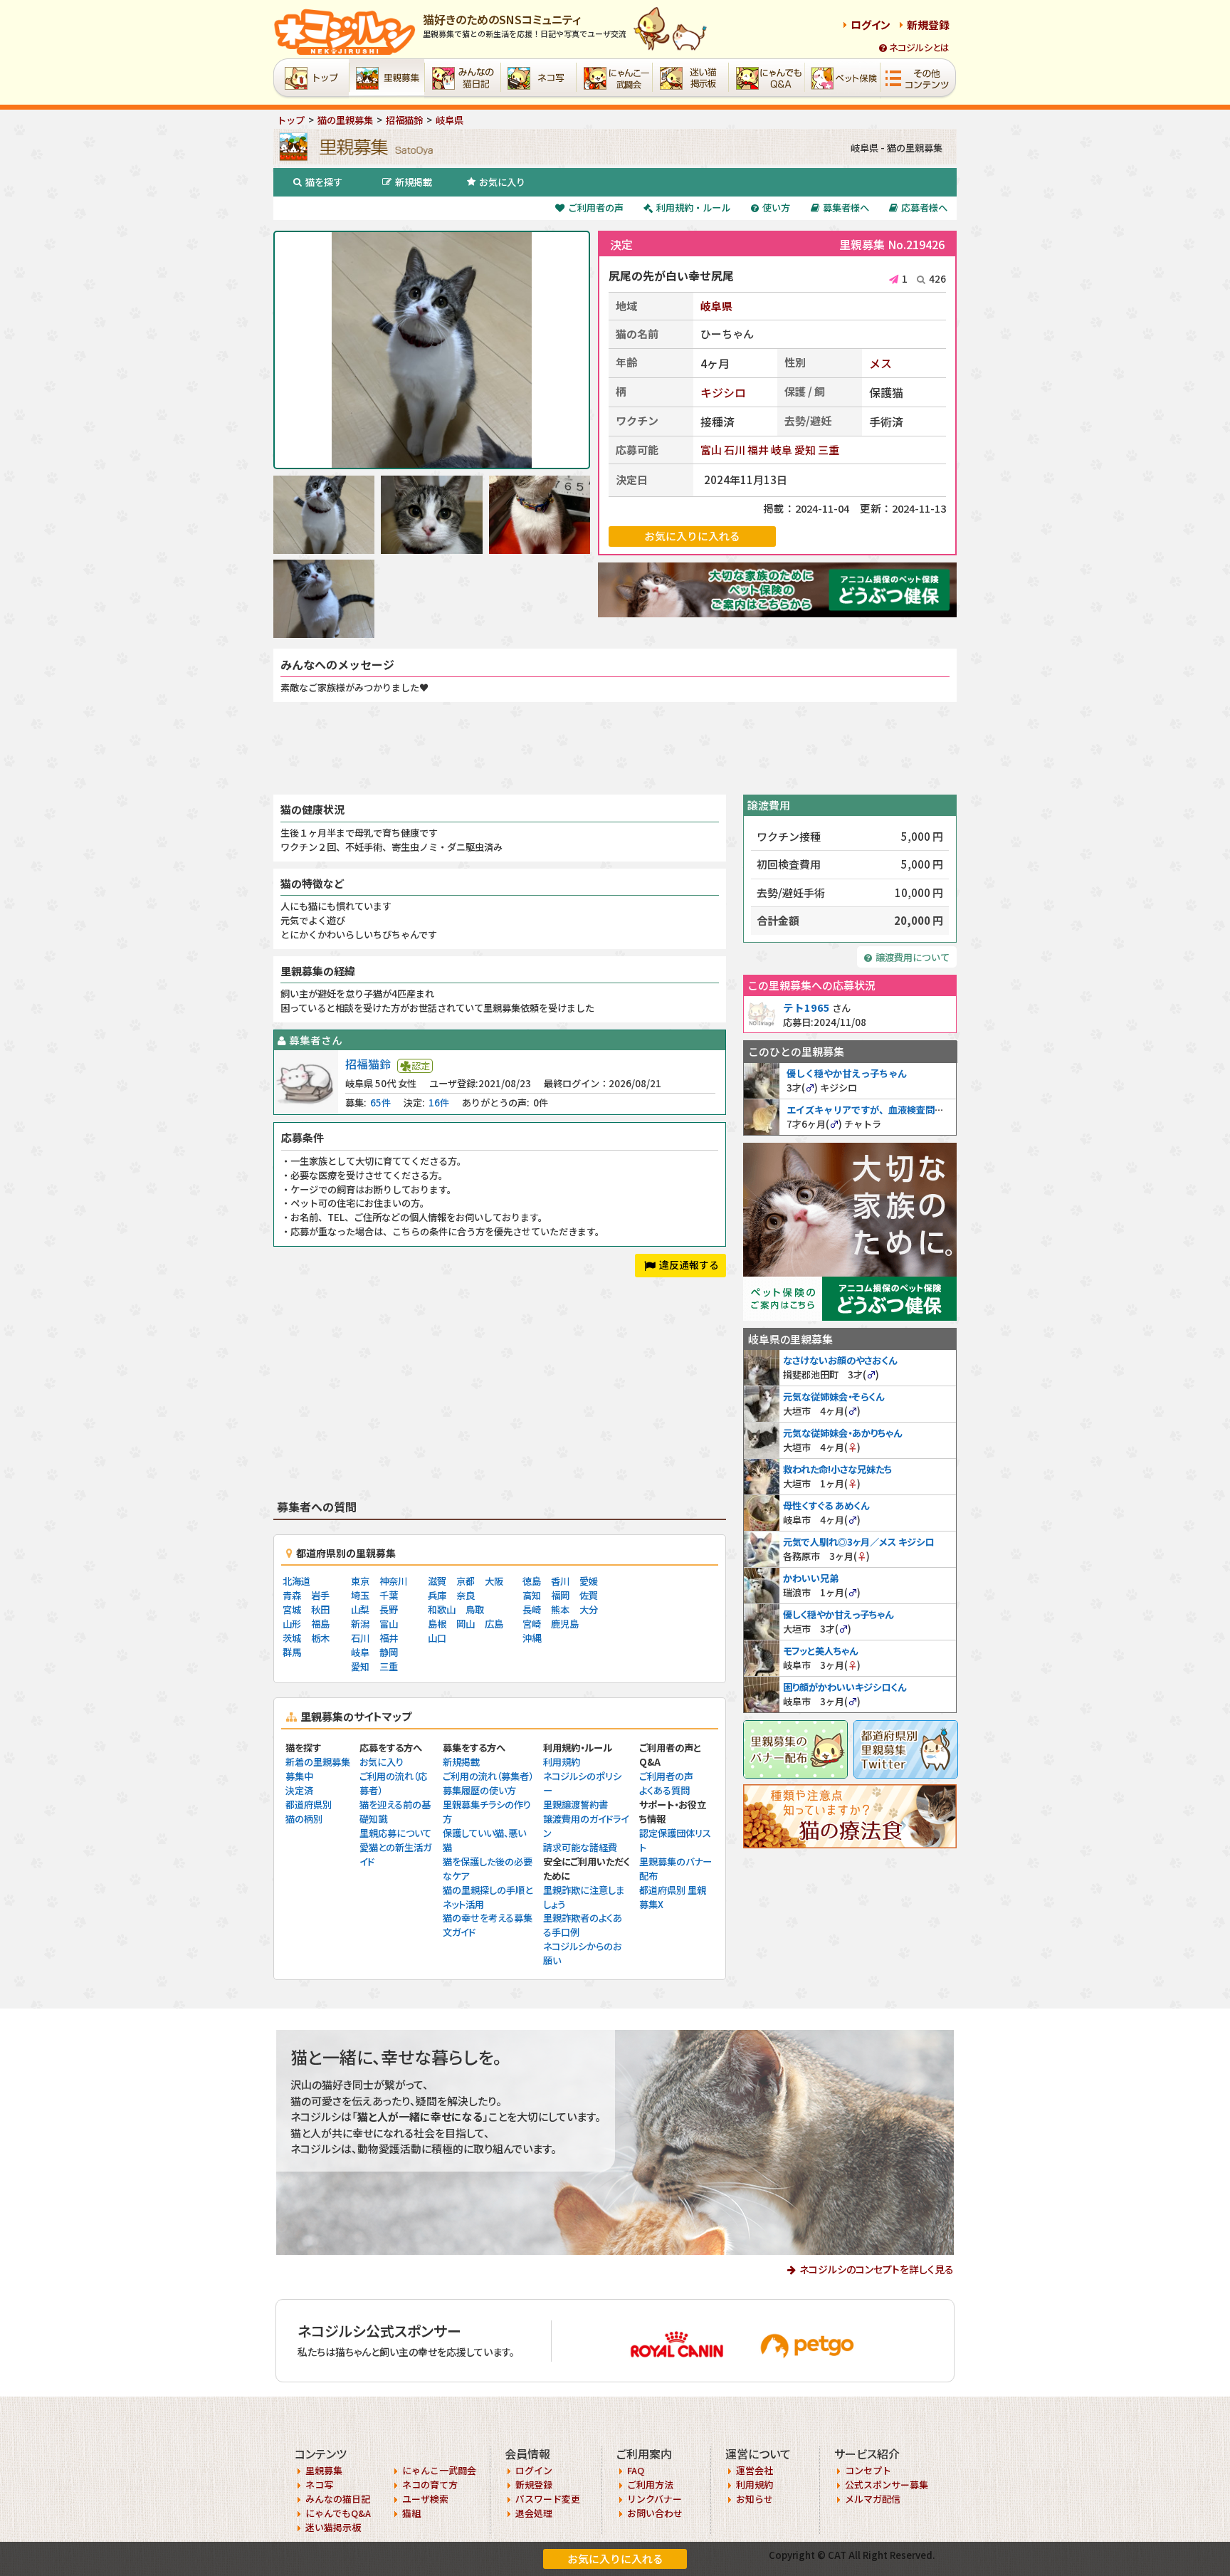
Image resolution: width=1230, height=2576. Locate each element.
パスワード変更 (548, 2499)
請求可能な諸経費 (580, 1847)
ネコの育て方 (430, 2485)
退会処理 (534, 2513)
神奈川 (393, 1581)
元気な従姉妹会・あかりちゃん (842, 1433)
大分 (589, 1609)
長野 (389, 1609)
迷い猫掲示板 (333, 2527)
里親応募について (395, 1833)
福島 (320, 1624)
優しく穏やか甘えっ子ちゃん (847, 1073)
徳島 (532, 1581)
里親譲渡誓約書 (575, 1805)
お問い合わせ (655, 2513)
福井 (758, 450)
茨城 (292, 1638)
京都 (466, 1581)
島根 (437, 1624)
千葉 (389, 1595)
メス (881, 363)
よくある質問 (664, 1790)
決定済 (299, 1790)
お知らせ (755, 2499)
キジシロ (723, 392)
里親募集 (324, 2470)
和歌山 (442, 1609)
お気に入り (502, 182)
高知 (532, 1595)
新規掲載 (414, 182)
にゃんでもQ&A (338, 2513)
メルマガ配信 (873, 2499)
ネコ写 (319, 2485)
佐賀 (589, 1595)
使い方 (776, 208)
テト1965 (806, 1007)
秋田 (320, 1609)
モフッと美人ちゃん (820, 1651)
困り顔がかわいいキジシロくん (845, 1687)
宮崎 (532, 1624)
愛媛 (589, 1581)
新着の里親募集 (318, 1762)
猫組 (411, 2513)
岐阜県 (716, 306)
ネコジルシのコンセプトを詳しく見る (877, 2269)
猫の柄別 (304, 1819)
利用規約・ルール (693, 208)
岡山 (466, 1624)
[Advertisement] (615, 748)
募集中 (299, 1776)
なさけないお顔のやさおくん (840, 1360)
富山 (711, 450)
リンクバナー (655, 2499)
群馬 (292, 1652)
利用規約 (562, 1762)
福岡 (560, 1595)
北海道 (296, 1581)
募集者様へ (846, 208)
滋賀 (437, 1581)
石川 (735, 450)
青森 (292, 1595)
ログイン (871, 25)
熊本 (560, 1609)
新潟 (360, 1624)
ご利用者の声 (596, 208)
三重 (829, 450)
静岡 (389, 1652)
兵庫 (437, 1595)
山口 (437, 1638)
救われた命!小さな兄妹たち (837, 1469)
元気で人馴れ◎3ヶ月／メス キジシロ (858, 1542)
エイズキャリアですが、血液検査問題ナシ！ (879, 1110)
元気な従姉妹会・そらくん (834, 1397)
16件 (439, 1103)
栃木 (320, 1638)
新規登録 (928, 25)
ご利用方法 (650, 2485)
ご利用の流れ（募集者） (488, 1776)
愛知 (805, 450)
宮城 (292, 1609)
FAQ (636, 2470)
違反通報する (689, 1265)
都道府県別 (309, 1805)
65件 (380, 1103)
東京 (360, 1581)
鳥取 (475, 1609)
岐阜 (782, 450)
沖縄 (532, 1638)
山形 (292, 1624)
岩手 (320, 1595)
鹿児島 (565, 1624)
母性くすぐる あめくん (826, 1506)
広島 (494, 1624)
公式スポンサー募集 (887, 2485)
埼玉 (360, 1595)
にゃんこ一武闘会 (439, 2470)
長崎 (532, 1609)
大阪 (494, 1581)
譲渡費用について (913, 957)
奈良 (466, 1595)
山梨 (360, 1609)
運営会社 (755, 2470)
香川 (560, 1581)
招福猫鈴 (368, 1064)
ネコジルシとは (919, 47)
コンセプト (868, 2470)
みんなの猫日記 (338, 2499)
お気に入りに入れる (615, 2559)
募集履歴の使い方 (479, 1790)
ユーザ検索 (425, 2499)
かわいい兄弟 (811, 1578)
